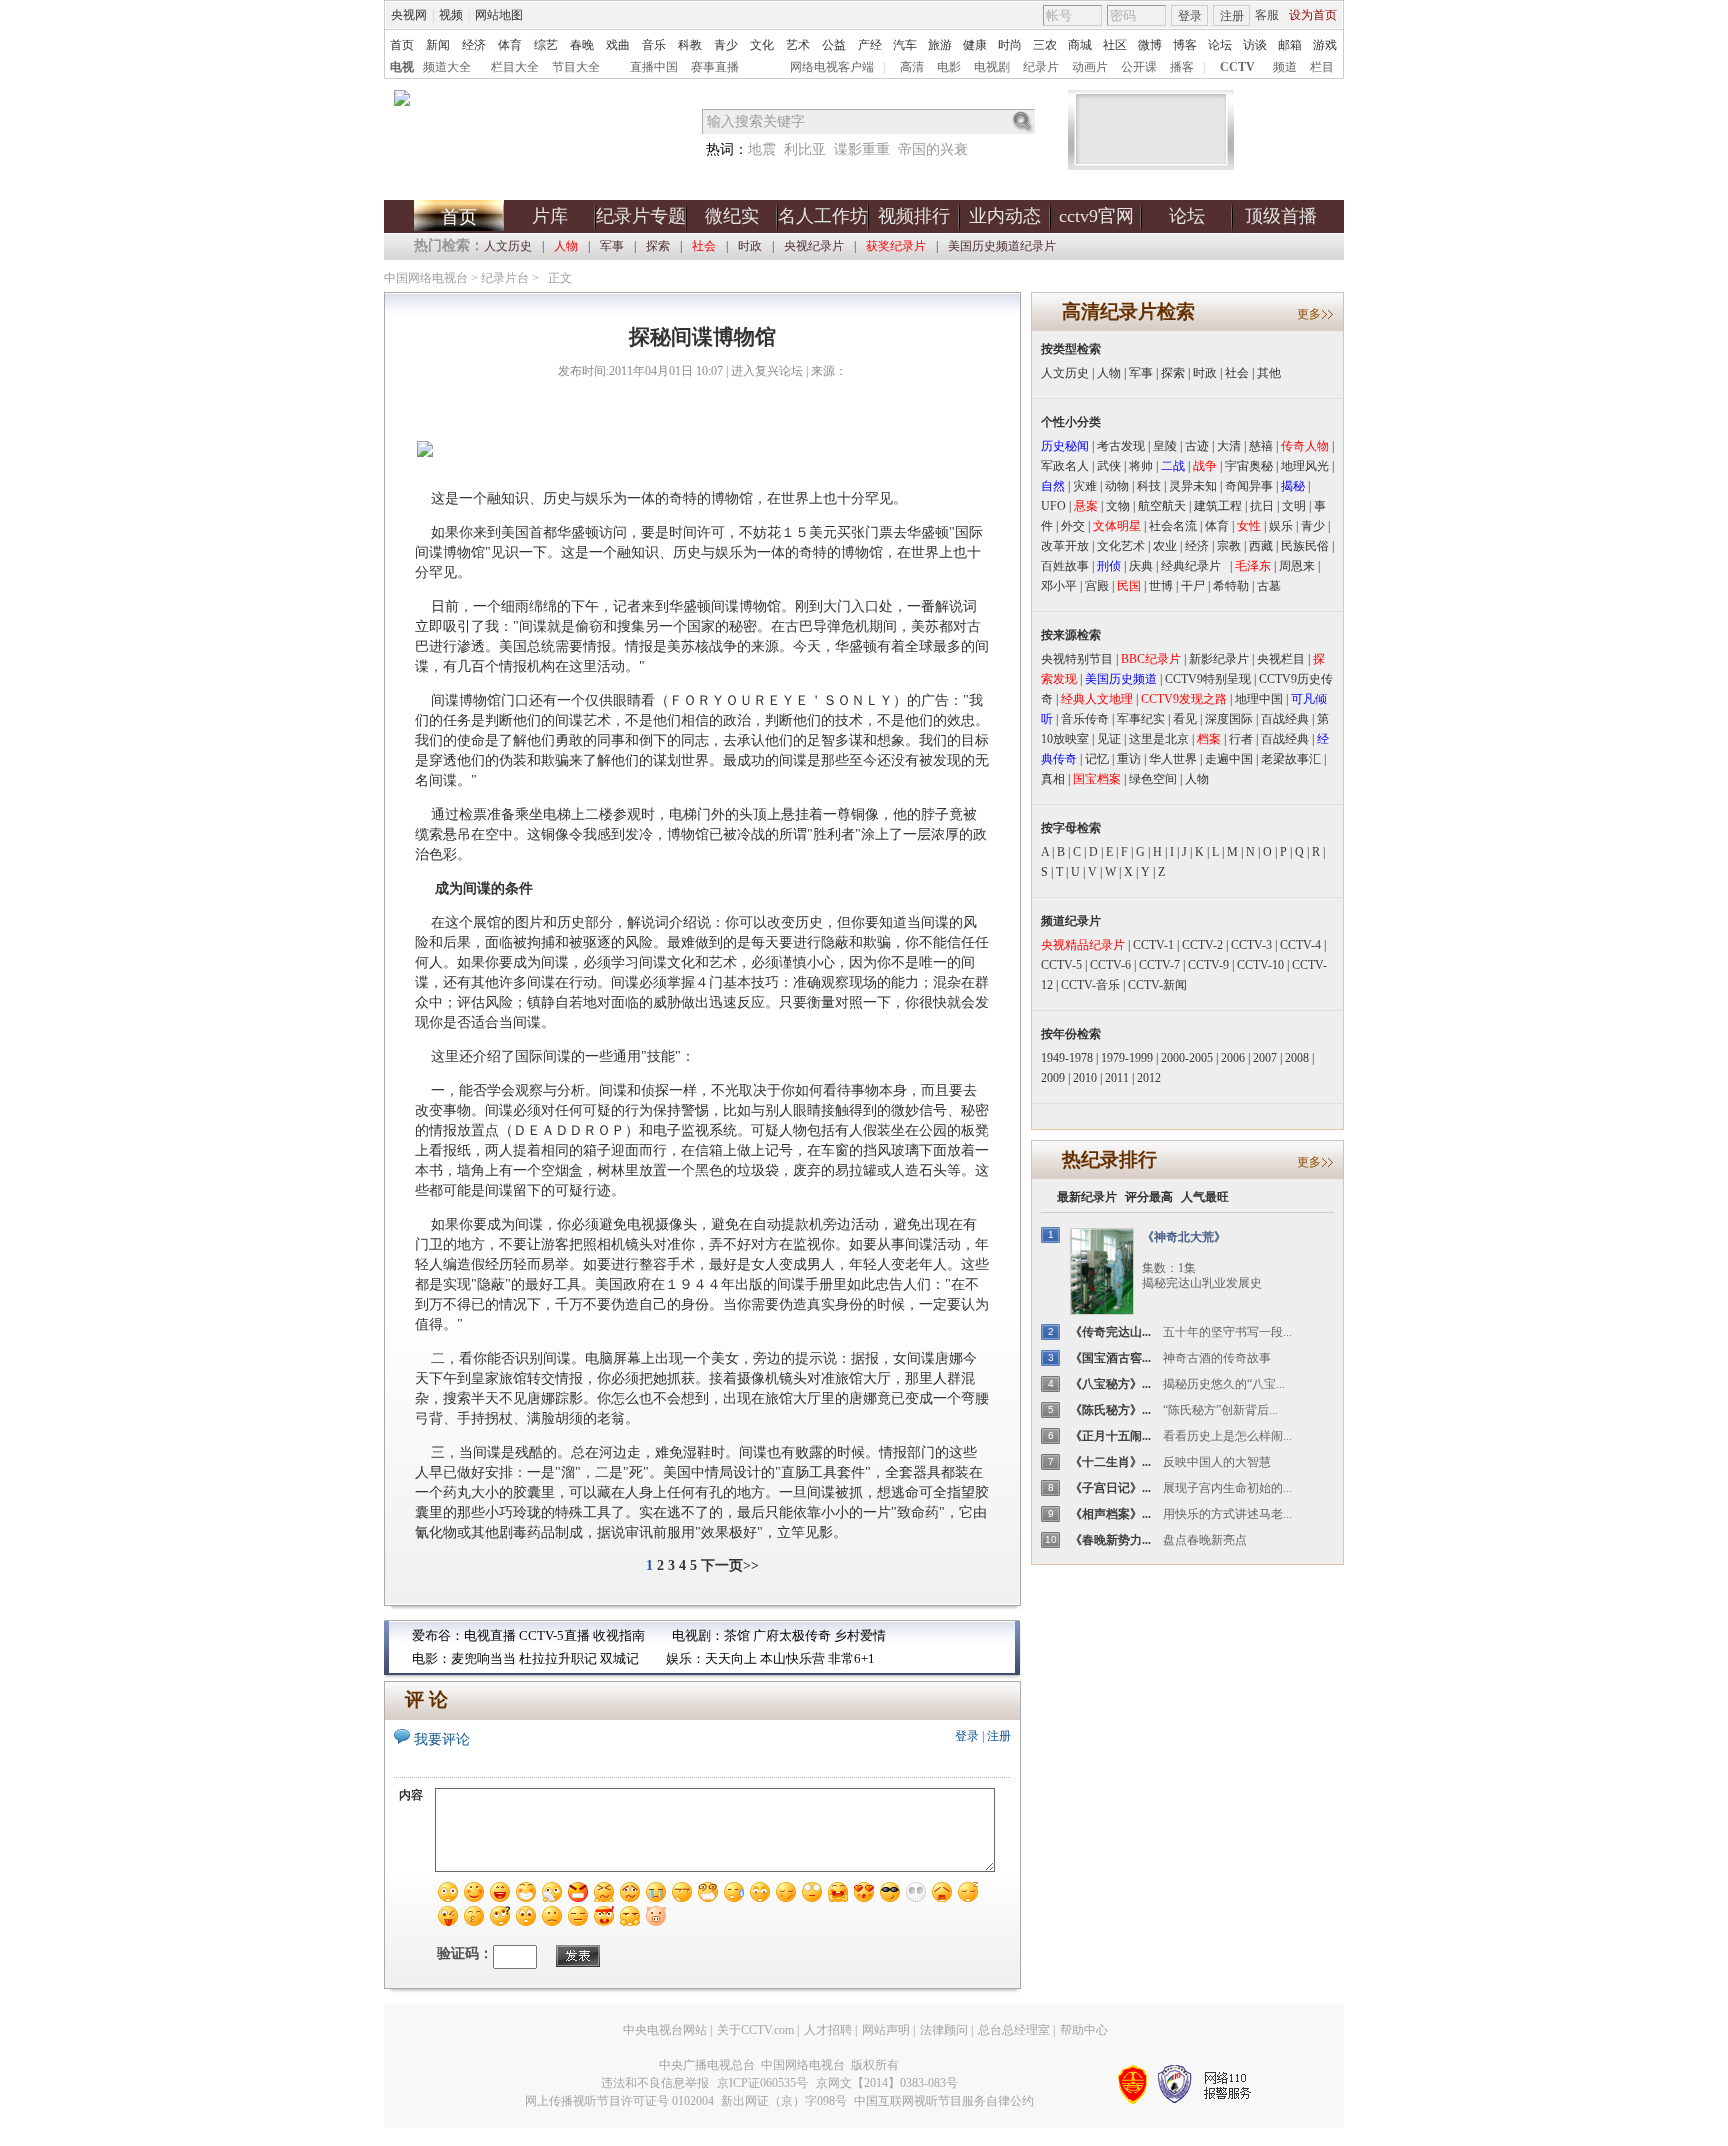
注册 (1232, 16)
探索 (658, 246)
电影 (949, 67)
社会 (1237, 373)
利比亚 (805, 149)
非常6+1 (851, 1658)
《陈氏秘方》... (1110, 1410)
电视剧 (992, 67)
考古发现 (1121, 446)
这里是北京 (1159, 739)
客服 (1267, 15)
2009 (1053, 1078)
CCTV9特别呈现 (1208, 679)
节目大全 (576, 67)
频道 (1285, 67)
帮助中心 (1084, 2030)
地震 (762, 149)
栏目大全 (515, 67)
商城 (1080, 45)
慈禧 (1261, 446)
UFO (1053, 506)
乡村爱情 (860, 1635)
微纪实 (732, 216)
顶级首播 (1281, 216)
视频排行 (914, 216)
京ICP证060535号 (762, 2083)
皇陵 (1165, 446)
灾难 (1085, 486)
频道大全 (447, 67)
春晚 (582, 45)
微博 (1150, 45)
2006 (1233, 1058)
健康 (975, 45)
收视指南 (619, 1635)
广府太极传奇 (792, 1635)
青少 (726, 45)
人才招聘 (828, 2030)
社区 (1115, 45)
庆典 (1141, 566)
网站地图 (499, 15)
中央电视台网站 (665, 2030)
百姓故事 (1065, 566)
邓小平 (1059, 586)
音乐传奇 (1085, 719)
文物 (1118, 506)
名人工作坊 (823, 216)
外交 (1073, 526)
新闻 (438, 45)
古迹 (1197, 446)
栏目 (1322, 67)
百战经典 (1285, 719)
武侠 (1109, 466)
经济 (474, 45)
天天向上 (731, 1658)
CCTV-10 (1260, 965)
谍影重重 (862, 149)
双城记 (619, 1658)
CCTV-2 (1202, 945)
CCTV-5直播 (554, 1635)
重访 (1129, 759)
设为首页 (1313, 15)
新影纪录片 (1219, 659)
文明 (1294, 506)
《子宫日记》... (1110, 1488)
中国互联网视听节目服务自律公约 (944, 2101)
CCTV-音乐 (1090, 985)
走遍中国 (1229, 759)
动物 (1117, 486)
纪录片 (1041, 67)
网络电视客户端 (832, 67)
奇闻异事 (1249, 486)
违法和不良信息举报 (655, 2083)
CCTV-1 (1153, 945)
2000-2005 (1187, 1058)
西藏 (1261, 546)
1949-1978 (1067, 1058)
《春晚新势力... (1110, 1540)
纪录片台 (505, 278)
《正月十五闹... (1110, 1436)
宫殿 (1097, 586)
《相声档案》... (1110, 1514)
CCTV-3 (1251, 945)
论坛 (1220, 45)
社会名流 (1173, 526)
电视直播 (490, 1635)
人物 (1109, 373)
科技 (1149, 486)
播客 (1182, 67)
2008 (1297, 1058)
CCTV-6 (1110, 965)
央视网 (409, 15)
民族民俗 (1305, 546)
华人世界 (1173, 759)
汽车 (905, 45)
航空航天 (1162, 506)
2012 (1149, 1078)
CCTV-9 (1208, 965)
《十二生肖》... (1110, 1462)
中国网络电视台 (426, 278)
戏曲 (618, 45)
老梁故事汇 (1291, 759)
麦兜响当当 (483, 1658)
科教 (690, 45)
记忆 (1097, 759)
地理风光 (1305, 466)
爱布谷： (438, 1635)
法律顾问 (944, 2030)
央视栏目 (1281, 659)
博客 (1185, 45)
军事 (612, 246)
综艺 (546, 45)
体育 (510, 45)
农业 (1165, 546)
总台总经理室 (1014, 2030)
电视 (402, 67)
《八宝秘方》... (1110, 1384)
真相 (1053, 779)
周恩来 (1297, 566)
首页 (402, 45)
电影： (431, 1658)
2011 (1117, 1078)
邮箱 (1290, 45)
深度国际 (1229, 719)
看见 (1185, 719)
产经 (870, 45)
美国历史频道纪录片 (1002, 246)
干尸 (1193, 586)
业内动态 (1005, 216)
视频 (451, 15)
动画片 (1090, 67)
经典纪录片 (1195, 566)
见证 (1109, 739)
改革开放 (1065, 546)
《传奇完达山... (1110, 1332)
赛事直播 (715, 67)
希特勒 (1231, 586)
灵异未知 (1193, 486)
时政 (750, 246)
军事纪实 (1141, 719)
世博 (1161, 586)
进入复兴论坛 (767, 371)
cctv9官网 (1096, 216)
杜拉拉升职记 (558, 1658)
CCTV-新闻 (1157, 985)
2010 (1085, 1078)
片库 (550, 216)
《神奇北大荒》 (1184, 1237)
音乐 (654, 45)
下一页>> (730, 1565)
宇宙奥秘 (1249, 466)
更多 (1309, 314)
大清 (1229, 446)
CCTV (1237, 67)
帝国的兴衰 (933, 149)
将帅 (1141, 466)
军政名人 (1065, 466)
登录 (1190, 16)
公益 (834, 45)
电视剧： (698, 1635)
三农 (1045, 45)
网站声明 (886, 2030)
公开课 (1139, 67)
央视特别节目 (1077, 659)
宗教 (1229, 546)
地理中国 (1259, 699)
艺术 (798, 45)
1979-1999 (1127, 1058)
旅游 (940, 45)
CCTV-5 (1061, 965)
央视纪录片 (814, 246)
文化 (762, 45)
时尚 (1010, 45)
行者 (1241, 739)
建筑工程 (1218, 506)
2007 (1265, 1058)
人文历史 (508, 246)
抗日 (1262, 506)
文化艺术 (1121, 546)
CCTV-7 (1159, 965)
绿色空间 (1153, 779)
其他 (1269, 373)
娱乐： (685, 1658)
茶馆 (737, 1635)
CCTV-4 (1300, 945)
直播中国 (654, 67)
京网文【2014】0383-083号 (887, 2083)
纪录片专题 (641, 216)
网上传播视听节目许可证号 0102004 (619, 2101)
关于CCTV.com (755, 2030)
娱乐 (1281, 526)
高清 (912, 67)
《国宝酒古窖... (1110, 1358)
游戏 (1325, 45)
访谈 (1255, 45)
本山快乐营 (792, 1658)
